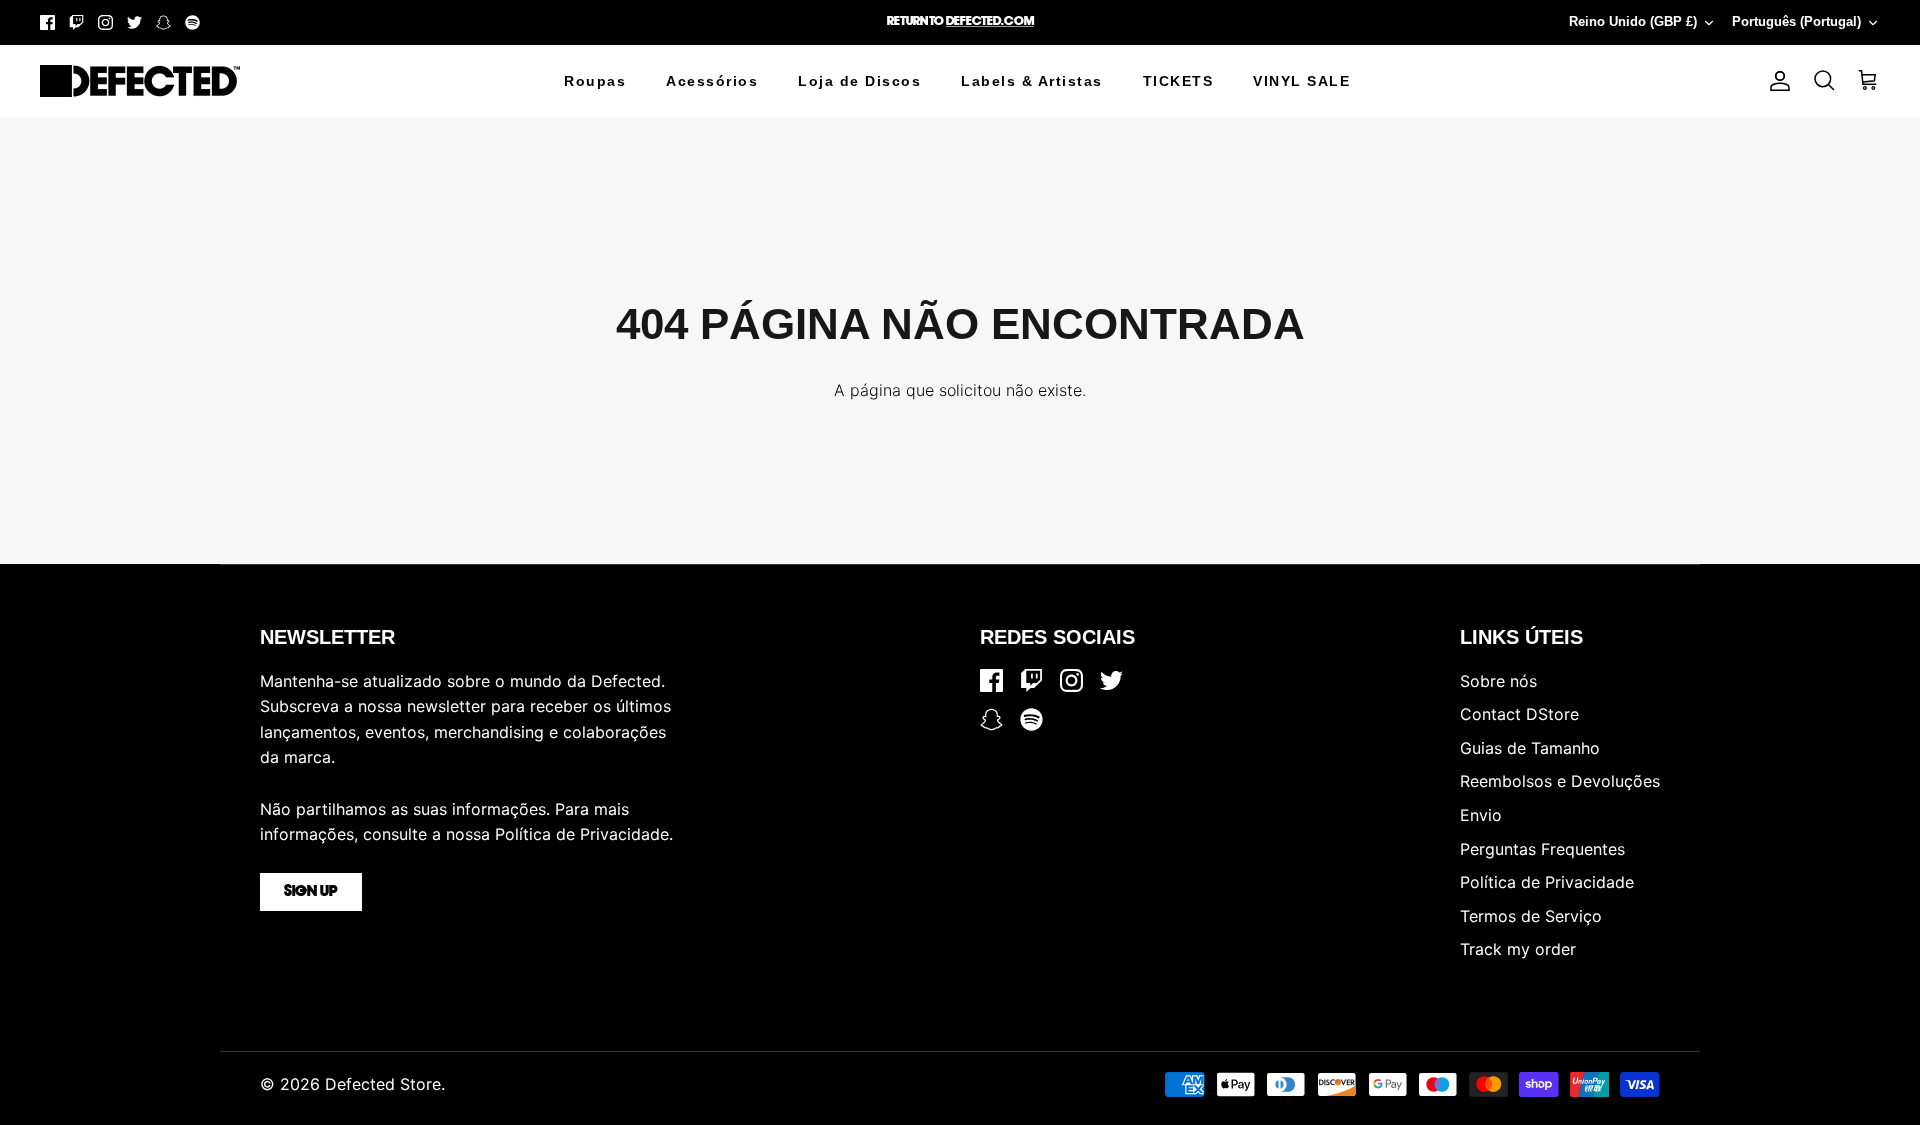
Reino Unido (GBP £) (1633, 21)
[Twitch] (76, 22)
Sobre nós (1498, 681)
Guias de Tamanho (1530, 748)
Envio (1481, 815)
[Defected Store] (140, 81)
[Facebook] (47, 22)
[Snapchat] (163, 22)
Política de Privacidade (1547, 882)
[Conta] (1776, 81)
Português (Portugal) (1796, 21)
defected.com (990, 21)
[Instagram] (105, 22)
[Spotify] (192, 22)
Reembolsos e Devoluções (1560, 781)
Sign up (311, 892)
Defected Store (383, 1084)
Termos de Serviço (1531, 916)
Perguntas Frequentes (1542, 849)
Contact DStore (1519, 714)
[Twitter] (134, 22)
